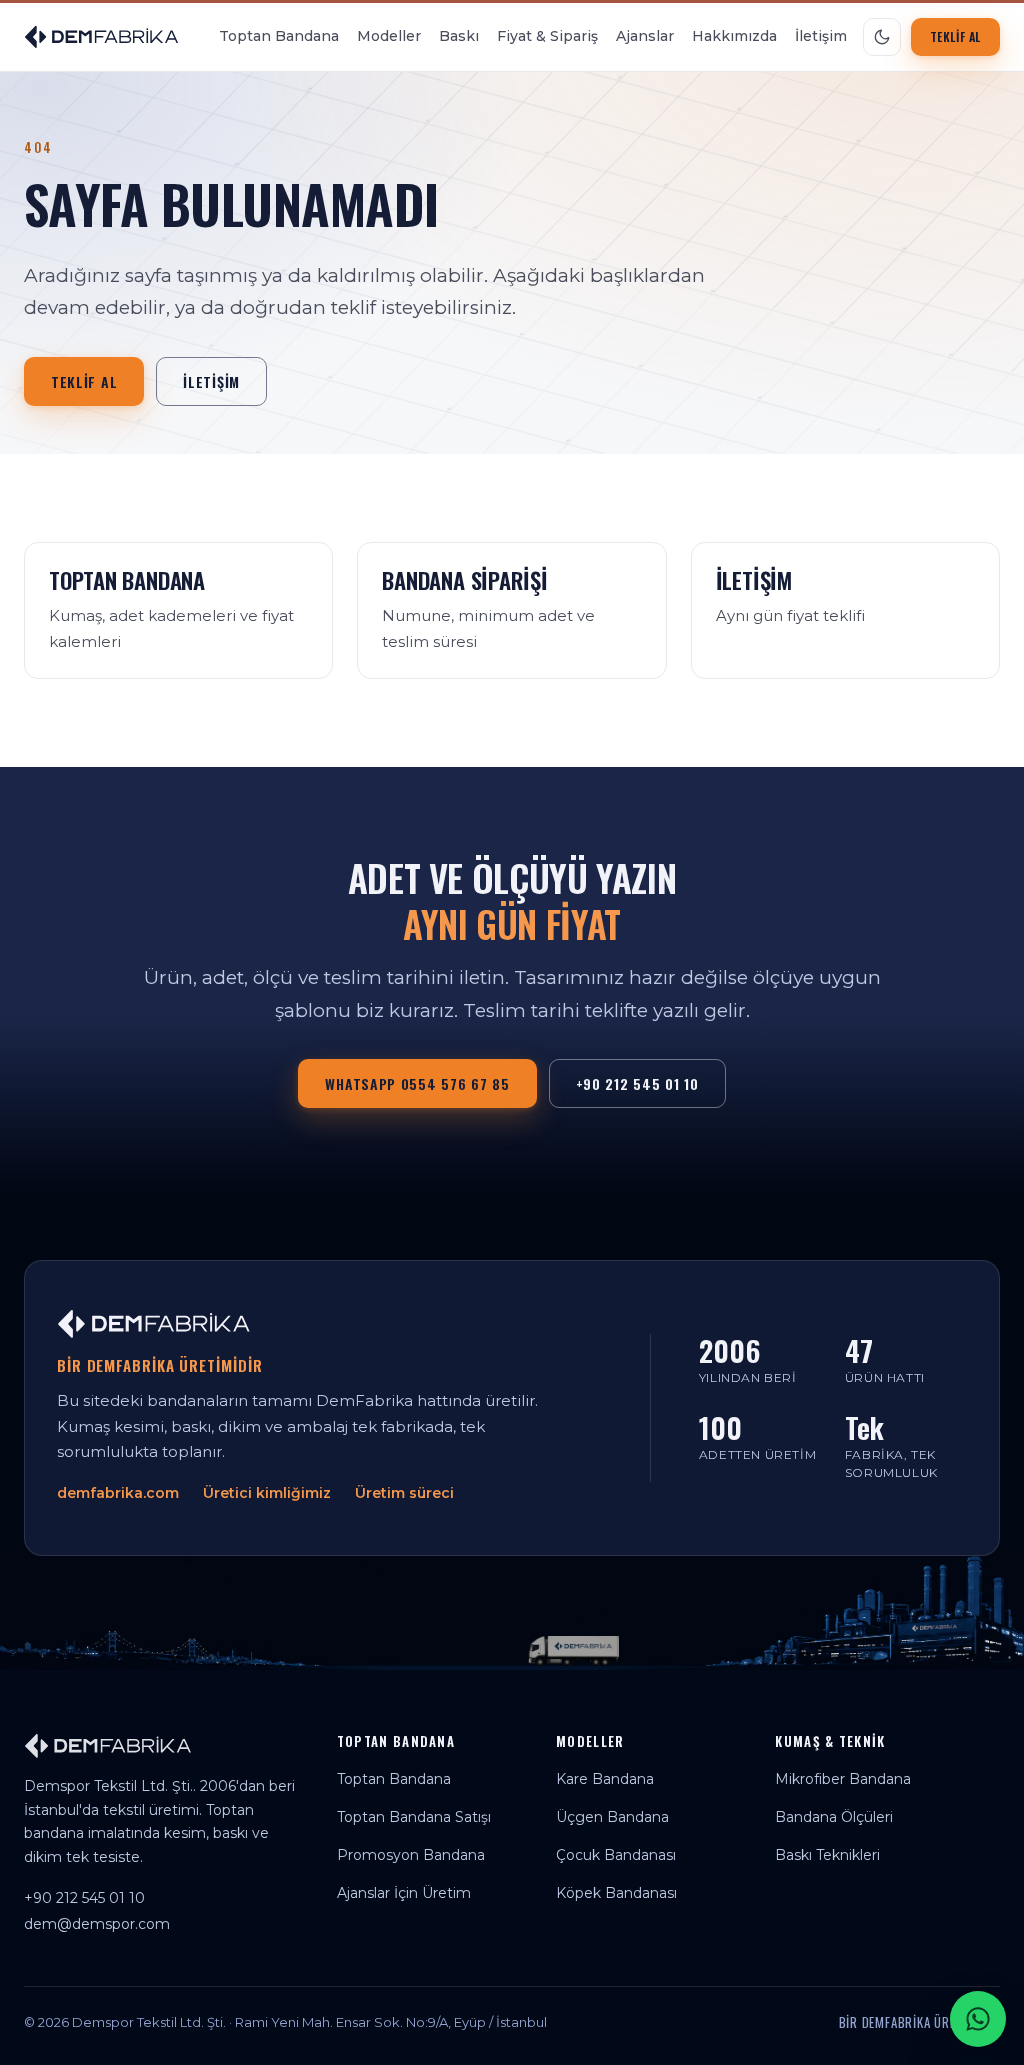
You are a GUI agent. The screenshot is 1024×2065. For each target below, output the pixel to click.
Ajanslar (645, 36)
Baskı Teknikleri (827, 1855)
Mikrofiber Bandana (843, 1779)
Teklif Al (955, 36)
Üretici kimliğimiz (267, 1493)
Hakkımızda (734, 36)
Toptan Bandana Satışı (414, 1817)
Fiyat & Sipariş (547, 36)
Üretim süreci (404, 1493)
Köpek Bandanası (616, 1893)
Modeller (389, 36)
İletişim (821, 36)
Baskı (459, 36)
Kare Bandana (605, 1779)
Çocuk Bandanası (616, 1855)
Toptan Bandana (279, 36)
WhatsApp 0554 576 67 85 (417, 1083)
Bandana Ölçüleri (834, 1817)
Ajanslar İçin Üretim (404, 1893)
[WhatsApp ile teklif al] (978, 2019)
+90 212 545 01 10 (637, 1083)
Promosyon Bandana (411, 1855)
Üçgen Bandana (612, 1817)
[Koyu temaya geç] (882, 37)
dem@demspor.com (97, 1924)
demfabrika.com (118, 1493)
